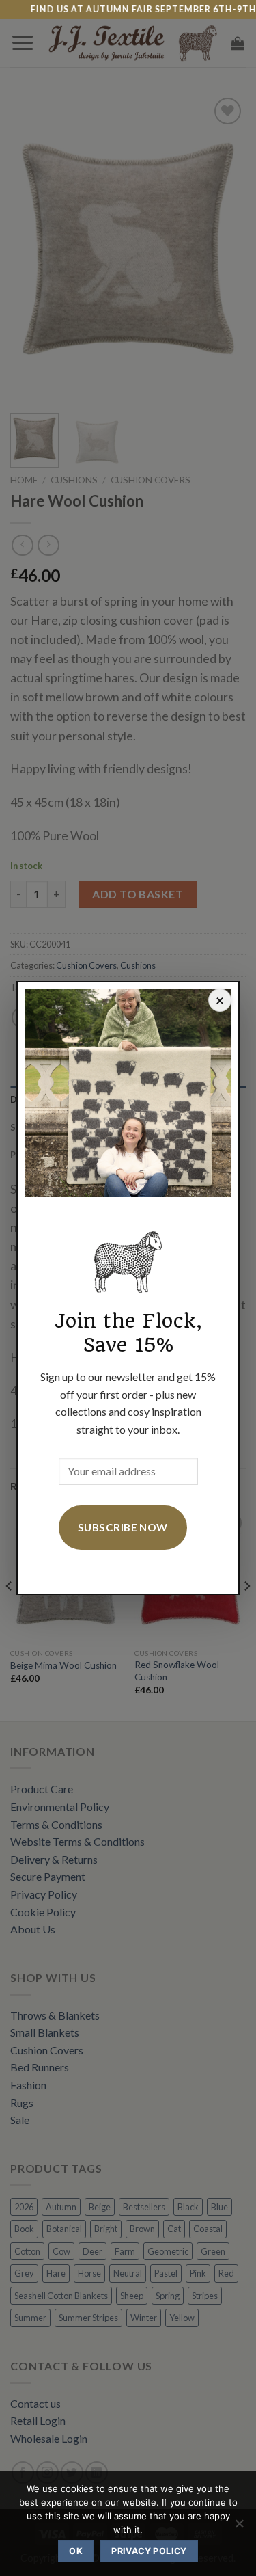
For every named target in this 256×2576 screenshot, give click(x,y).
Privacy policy (149, 2551)
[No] (239, 2527)
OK (76, 2551)
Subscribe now (123, 1527)
